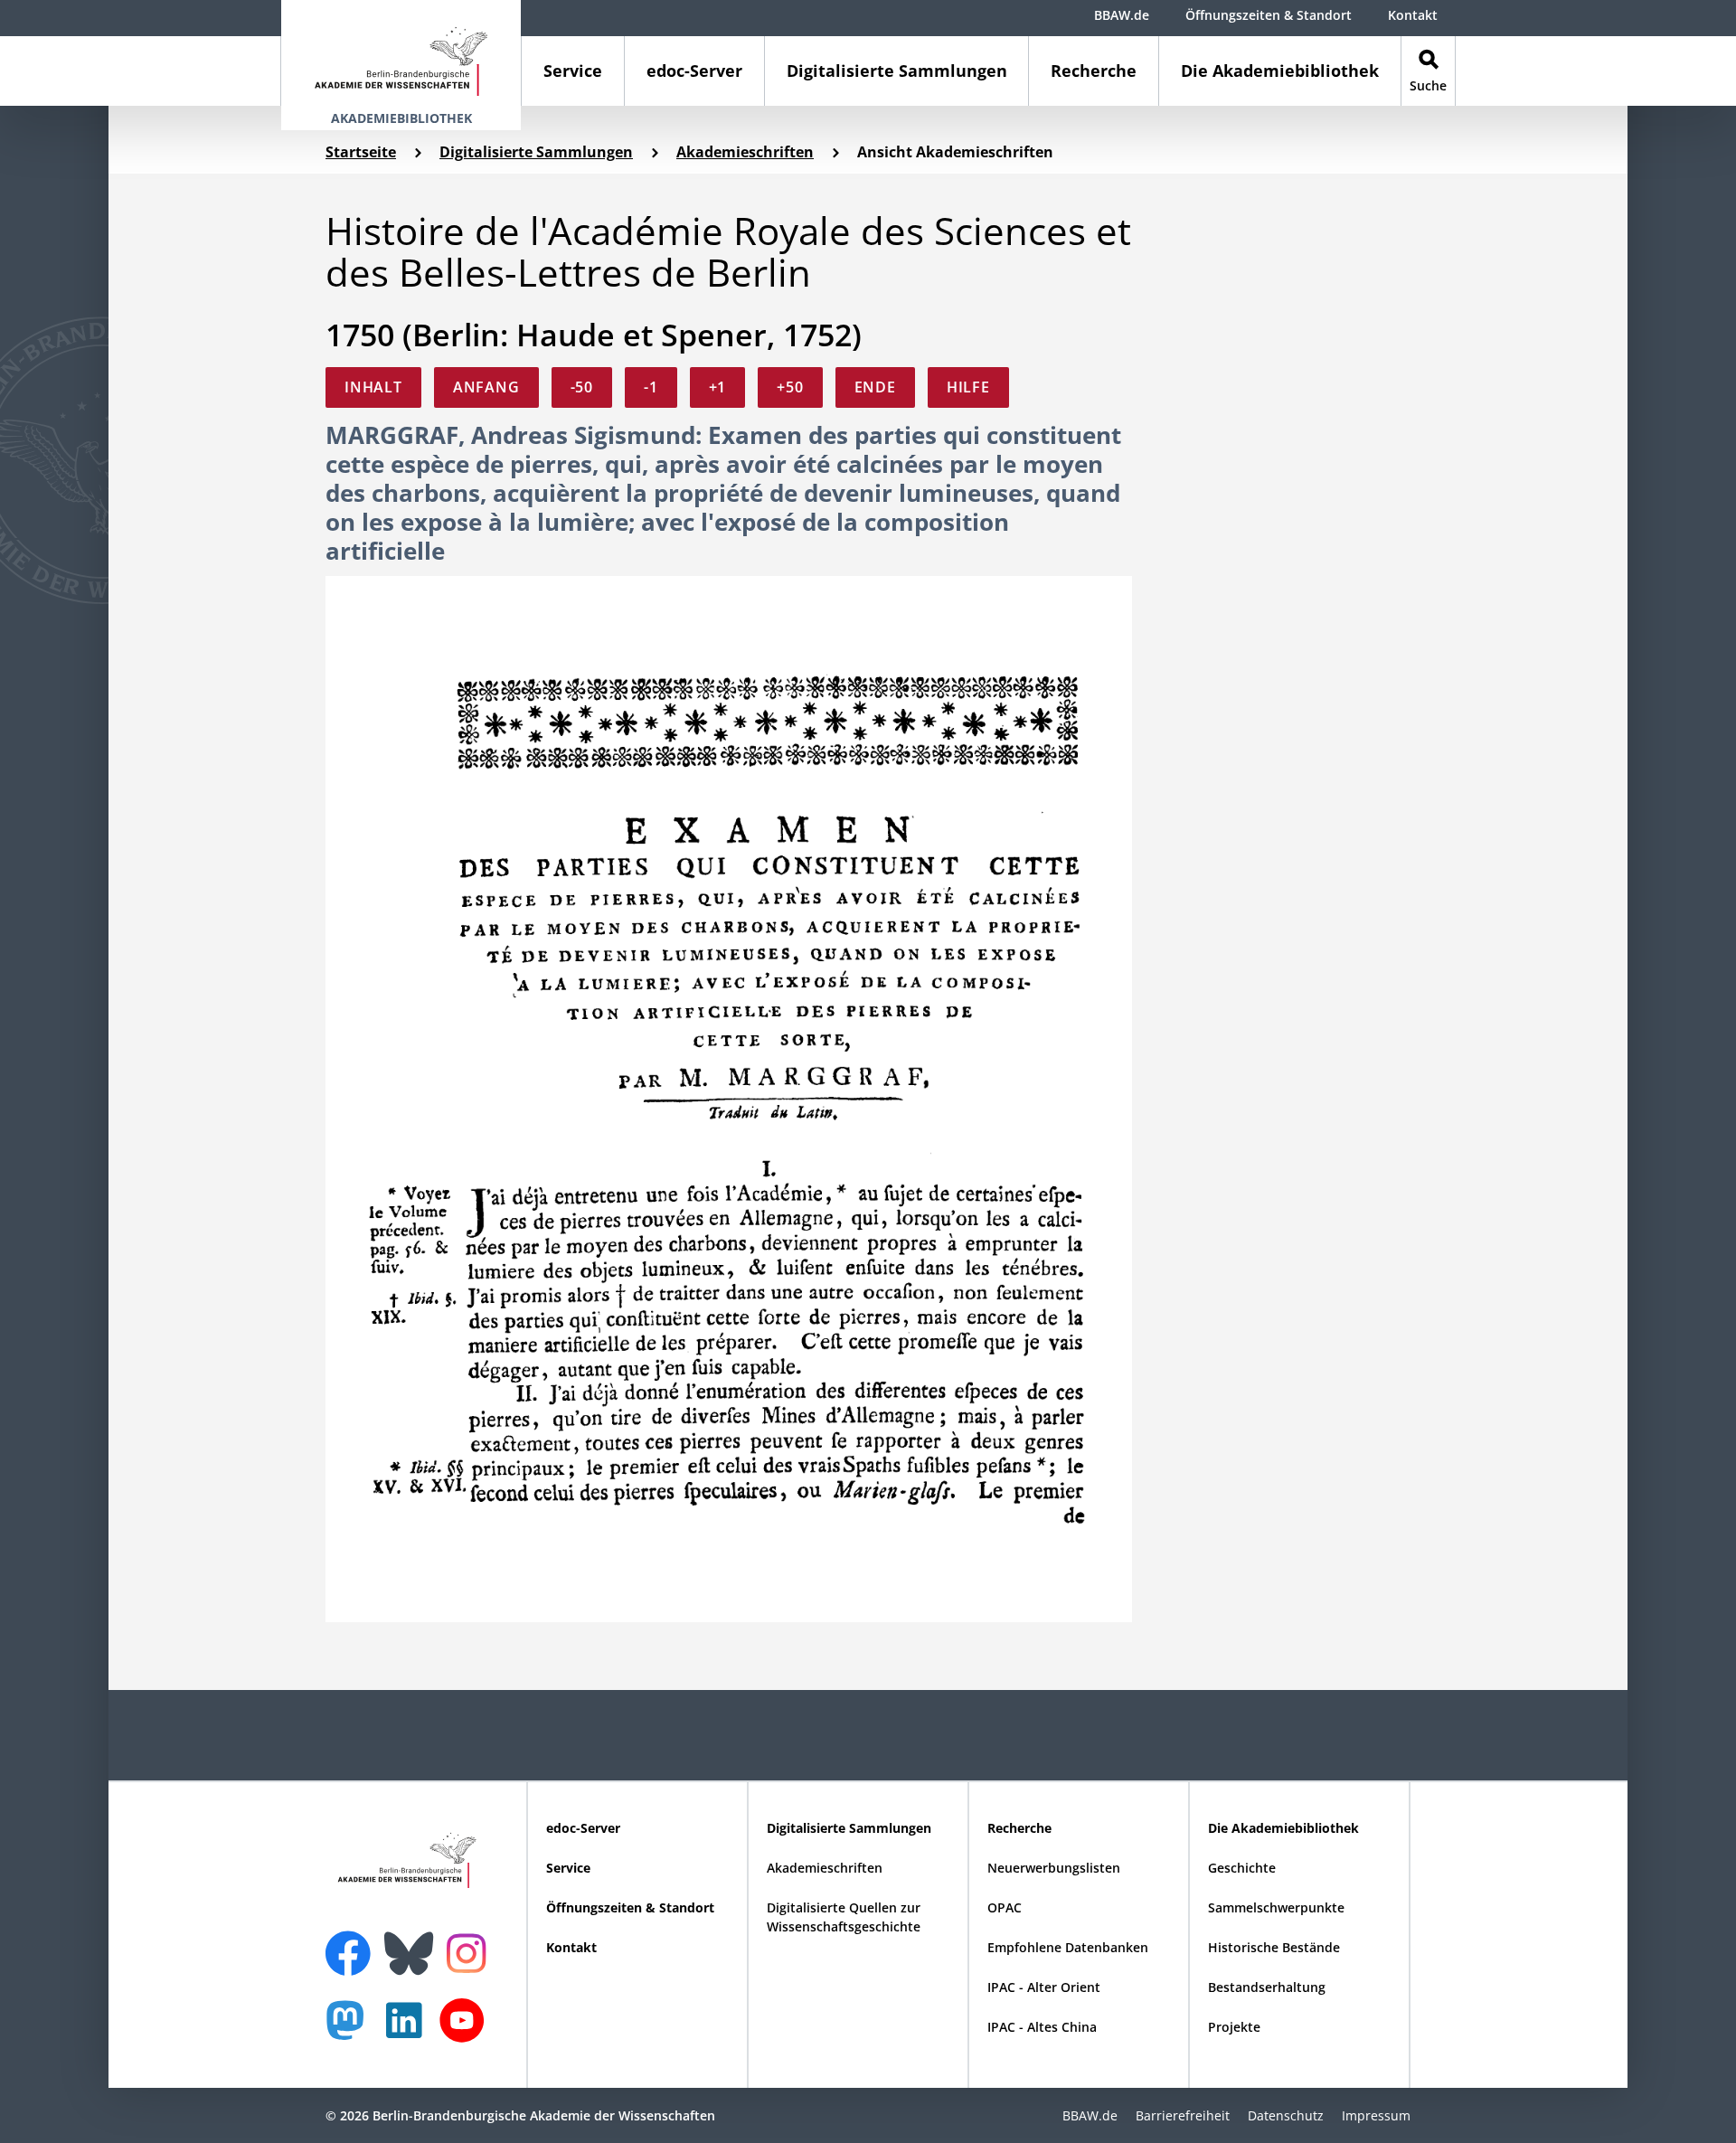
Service (573, 71)
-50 (582, 387)
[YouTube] (467, 2030)
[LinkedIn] (409, 2030)
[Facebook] (353, 1942)
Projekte (1234, 2027)
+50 (790, 387)
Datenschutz (1286, 2115)
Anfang (486, 387)
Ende (875, 387)
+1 (718, 387)
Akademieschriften (745, 152)
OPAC (1005, 1907)
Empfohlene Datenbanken (1068, 1947)
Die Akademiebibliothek (1280, 71)
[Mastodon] (352, 2030)
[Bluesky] (413, 1942)
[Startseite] (401, 53)
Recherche (1094, 71)
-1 (651, 387)
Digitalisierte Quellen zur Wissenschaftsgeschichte (844, 1917)
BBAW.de (1122, 15)
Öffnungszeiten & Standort (1269, 15)
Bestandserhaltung (1267, 1987)
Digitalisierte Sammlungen (897, 71)
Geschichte (1242, 1868)
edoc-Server (694, 71)
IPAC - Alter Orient (1044, 1987)
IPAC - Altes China (1042, 2027)
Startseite (361, 152)
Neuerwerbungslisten (1054, 1868)
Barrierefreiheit (1183, 2115)
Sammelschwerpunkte (1276, 1907)
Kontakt (1413, 15)
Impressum (1376, 2115)
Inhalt (373, 387)
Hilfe (968, 387)
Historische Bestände (1274, 1947)
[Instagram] (471, 1951)
